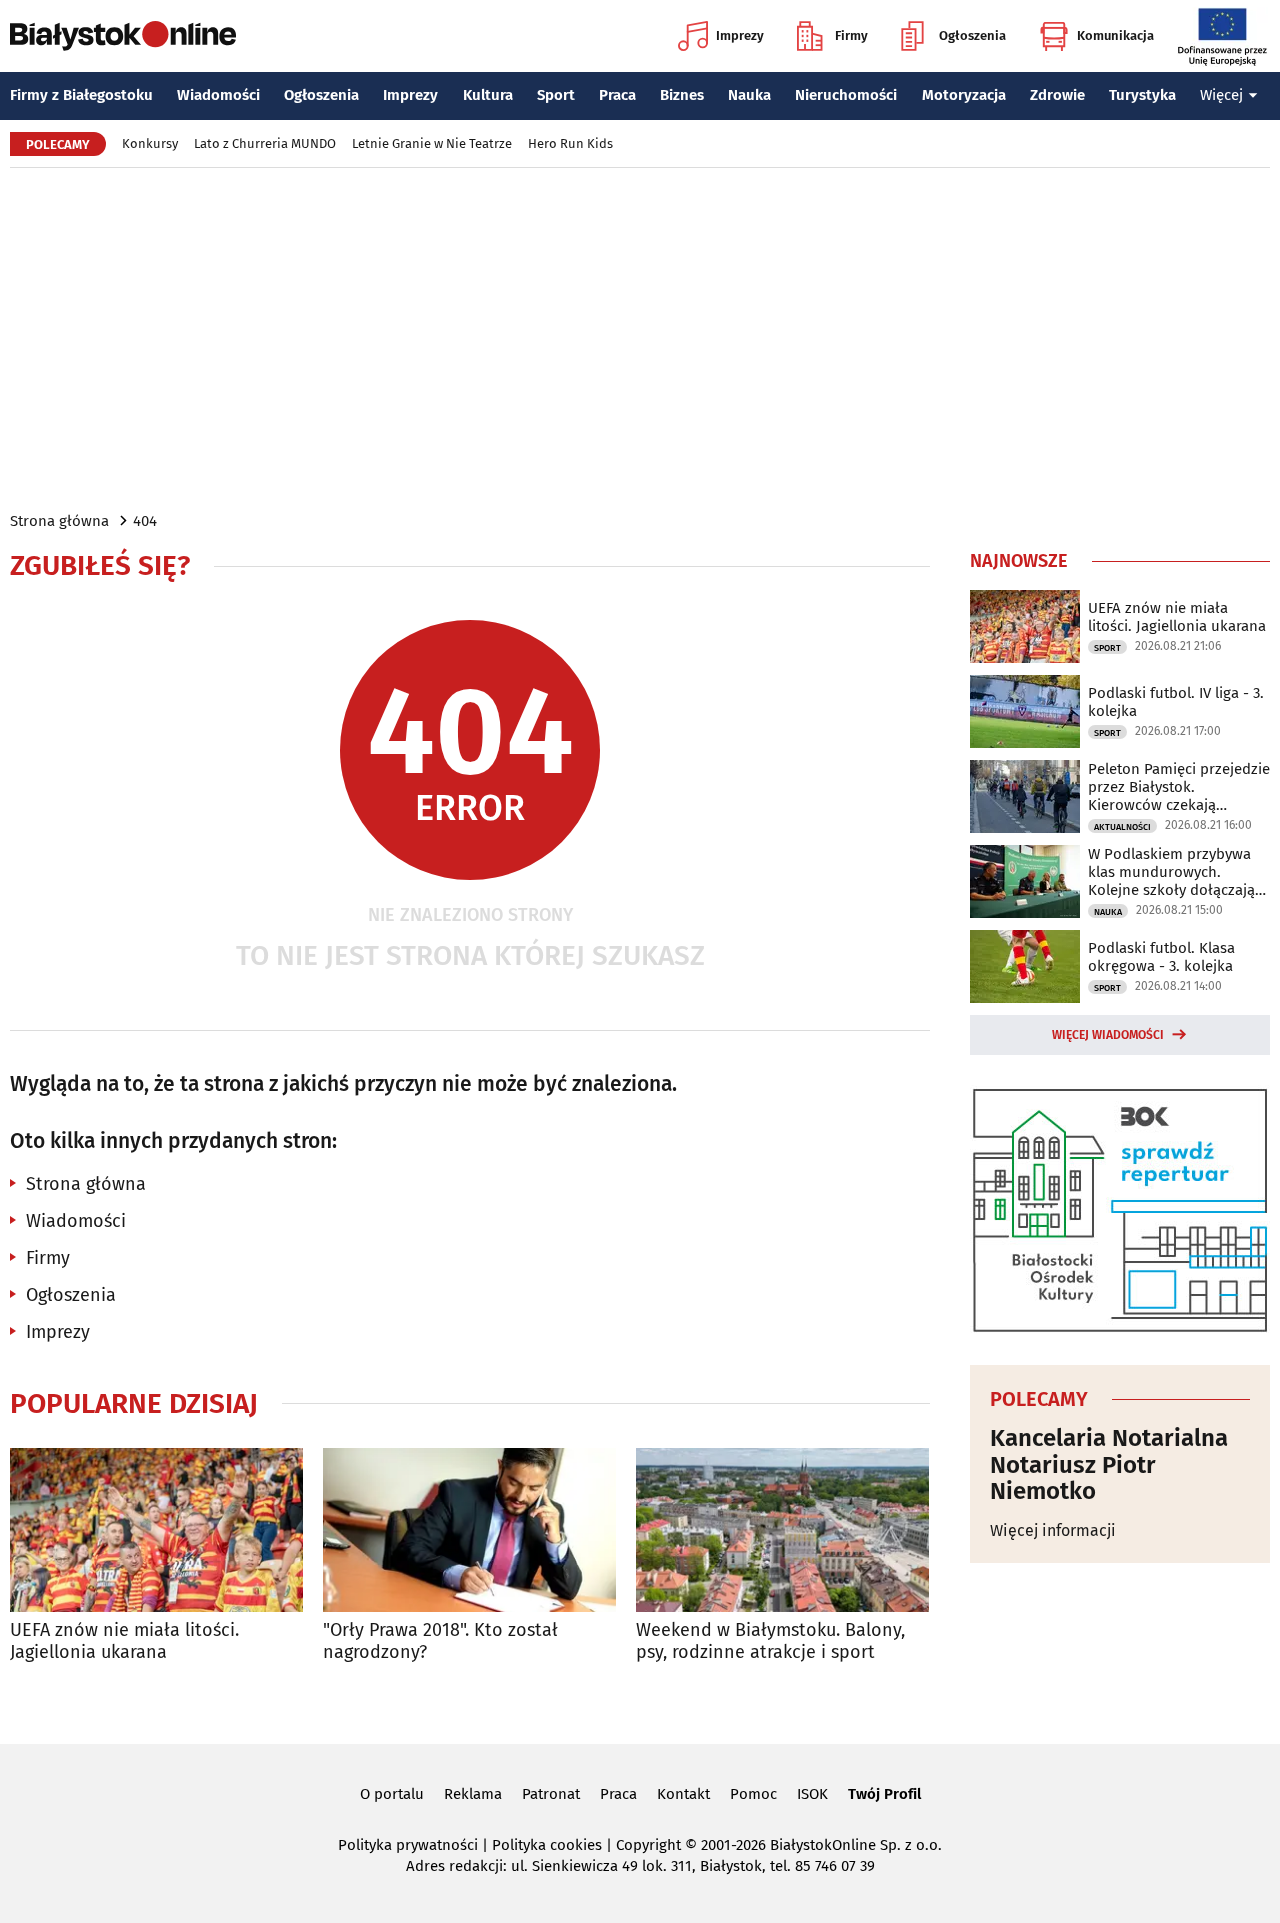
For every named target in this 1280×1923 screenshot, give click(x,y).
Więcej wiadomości (1108, 1035)
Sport (556, 95)
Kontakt (683, 1794)
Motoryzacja (964, 95)
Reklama (473, 1794)
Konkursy (150, 143)
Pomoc (753, 1794)
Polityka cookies (547, 1845)
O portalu (392, 1794)
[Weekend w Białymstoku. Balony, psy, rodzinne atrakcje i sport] (782, 1530)
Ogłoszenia (972, 35)
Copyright (648, 1845)
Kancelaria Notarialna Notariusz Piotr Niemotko (1109, 1464)
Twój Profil (884, 1794)
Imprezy (740, 35)
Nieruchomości (846, 95)
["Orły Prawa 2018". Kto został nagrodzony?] (469, 1530)
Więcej (1221, 95)
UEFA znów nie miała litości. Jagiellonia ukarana (124, 1641)
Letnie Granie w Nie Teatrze (432, 143)
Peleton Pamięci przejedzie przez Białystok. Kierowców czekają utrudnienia (1179, 787)
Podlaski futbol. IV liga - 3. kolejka (1176, 702)
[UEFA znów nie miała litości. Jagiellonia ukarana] (156, 1530)
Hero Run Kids (570, 143)
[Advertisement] (640, 338)
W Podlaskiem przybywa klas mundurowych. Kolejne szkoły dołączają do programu (1171, 872)
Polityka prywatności (408, 1845)
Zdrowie (1057, 95)
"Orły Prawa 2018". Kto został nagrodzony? (440, 1641)
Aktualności (1122, 827)
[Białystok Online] (123, 36)
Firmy (851, 35)
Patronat (551, 1794)
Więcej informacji (1053, 1530)
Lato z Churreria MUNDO (265, 143)
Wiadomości (218, 95)
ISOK (812, 1794)
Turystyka (1142, 95)
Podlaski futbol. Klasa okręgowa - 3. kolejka (1161, 957)
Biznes (682, 95)
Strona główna (59, 521)
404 (145, 521)
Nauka (749, 95)
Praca (617, 95)
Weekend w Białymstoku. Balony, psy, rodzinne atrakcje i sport (770, 1641)
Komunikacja (1115, 35)
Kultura (488, 95)
